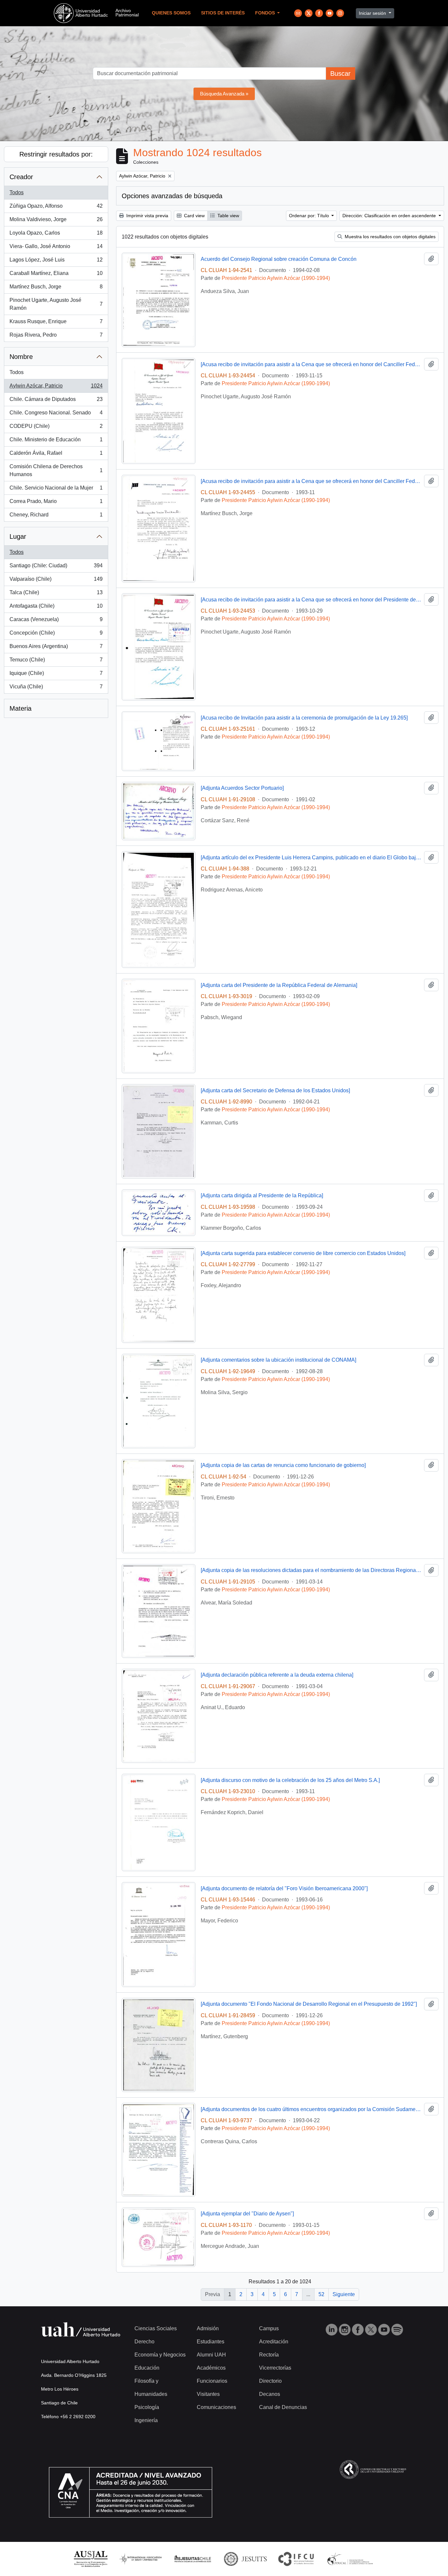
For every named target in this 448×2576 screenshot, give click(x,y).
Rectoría (269, 2355)
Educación (147, 2368)
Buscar (340, 73)
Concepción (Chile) (56, 635)
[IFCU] (296, 2558)
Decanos (270, 2394)
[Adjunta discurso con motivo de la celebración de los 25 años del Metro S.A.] (290, 1780)
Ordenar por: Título (310, 216)
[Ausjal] (90, 2558)
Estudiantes (211, 2342)
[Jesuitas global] (245, 2558)
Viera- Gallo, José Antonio (56, 248)
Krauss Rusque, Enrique (56, 323)
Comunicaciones (216, 2407)
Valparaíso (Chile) (56, 581)
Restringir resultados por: (56, 154)
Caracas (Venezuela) (56, 621)
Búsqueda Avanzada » (224, 94)
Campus (269, 2328)
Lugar (18, 536)
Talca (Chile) (56, 594)
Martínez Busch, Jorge (56, 289)
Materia (20, 708)
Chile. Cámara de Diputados (56, 401)
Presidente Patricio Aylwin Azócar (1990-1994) (276, 278)
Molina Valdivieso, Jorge (56, 221)
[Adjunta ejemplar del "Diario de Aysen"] (247, 2214)
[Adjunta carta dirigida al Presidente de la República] (262, 1195)
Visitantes (208, 2394)
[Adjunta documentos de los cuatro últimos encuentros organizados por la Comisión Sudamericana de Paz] (311, 2109)
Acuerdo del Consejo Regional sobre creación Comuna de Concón (279, 259)
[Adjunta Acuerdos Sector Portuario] (242, 788)
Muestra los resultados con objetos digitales (389, 237)
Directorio (270, 2381)
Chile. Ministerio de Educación (56, 441)
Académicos (211, 2368)
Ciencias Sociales (156, 2328)
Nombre (21, 357)
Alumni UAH (211, 2355)
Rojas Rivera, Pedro (56, 337)
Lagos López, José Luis (56, 262)
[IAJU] (140, 2558)
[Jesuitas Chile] (193, 2558)
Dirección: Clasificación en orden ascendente (390, 216)
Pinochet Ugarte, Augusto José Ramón (56, 304)
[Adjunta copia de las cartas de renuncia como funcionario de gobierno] (283, 1465)
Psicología (147, 2407)
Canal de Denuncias (283, 2407)
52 (321, 2294)
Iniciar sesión (373, 13)
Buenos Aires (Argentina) (56, 648)
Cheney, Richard (56, 517)
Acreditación (274, 2342)
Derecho (144, 2342)
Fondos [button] (266, 13)
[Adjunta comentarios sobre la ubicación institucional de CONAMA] (278, 1360)
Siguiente (344, 2294)
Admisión (208, 2328)
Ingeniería (146, 2420)
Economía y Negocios (160, 2355)
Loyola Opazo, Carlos (56, 235)
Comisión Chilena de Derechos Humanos (56, 470)
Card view (194, 216)
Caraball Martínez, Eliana (56, 275)
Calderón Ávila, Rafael (56, 455)
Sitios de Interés (223, 13)
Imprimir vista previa (147, 216)
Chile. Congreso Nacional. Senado (56, 415)
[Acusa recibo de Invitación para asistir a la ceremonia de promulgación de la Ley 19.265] (304, 718)
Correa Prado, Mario (56, 503)
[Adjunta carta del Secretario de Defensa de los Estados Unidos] (275, 1090)
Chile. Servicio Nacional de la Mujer (56, 490)
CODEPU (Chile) (56, 428)
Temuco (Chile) (56, 662)
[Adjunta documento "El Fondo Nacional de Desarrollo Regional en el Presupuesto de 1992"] (309, 2004)
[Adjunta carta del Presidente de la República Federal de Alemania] (279, 985)
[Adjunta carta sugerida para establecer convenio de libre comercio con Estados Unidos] (303, 1253)
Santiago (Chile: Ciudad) (56, 567)
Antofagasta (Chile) (56, 608)
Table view (228, 216)
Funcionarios (212, 2381)
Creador (21, 177)
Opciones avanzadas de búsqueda (172, 196)
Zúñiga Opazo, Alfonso (56, 208)
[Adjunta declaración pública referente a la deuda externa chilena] (277, 1675)
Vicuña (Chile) (56, 689)
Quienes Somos (171, 13)
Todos (17, 192)
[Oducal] (351, 2558)
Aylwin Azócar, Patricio (56, 388)
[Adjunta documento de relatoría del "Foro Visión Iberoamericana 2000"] (284, 1888)
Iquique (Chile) (56, 675)
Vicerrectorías (275, 2368)
